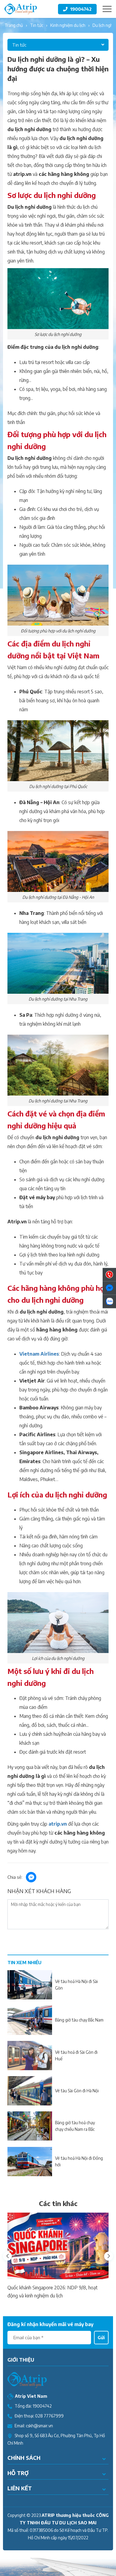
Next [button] (109, 2256)
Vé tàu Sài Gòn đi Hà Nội (77, 2091)
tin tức (37, 25)
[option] (58, 2256)
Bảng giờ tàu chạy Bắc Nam (79, 2020)
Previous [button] (7, 2256)
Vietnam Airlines (39, 1354)
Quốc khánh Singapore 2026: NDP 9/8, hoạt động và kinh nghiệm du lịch (52, 2292)
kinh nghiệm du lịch (68, 25)
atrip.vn (58, 1824)
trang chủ (14, 25)
